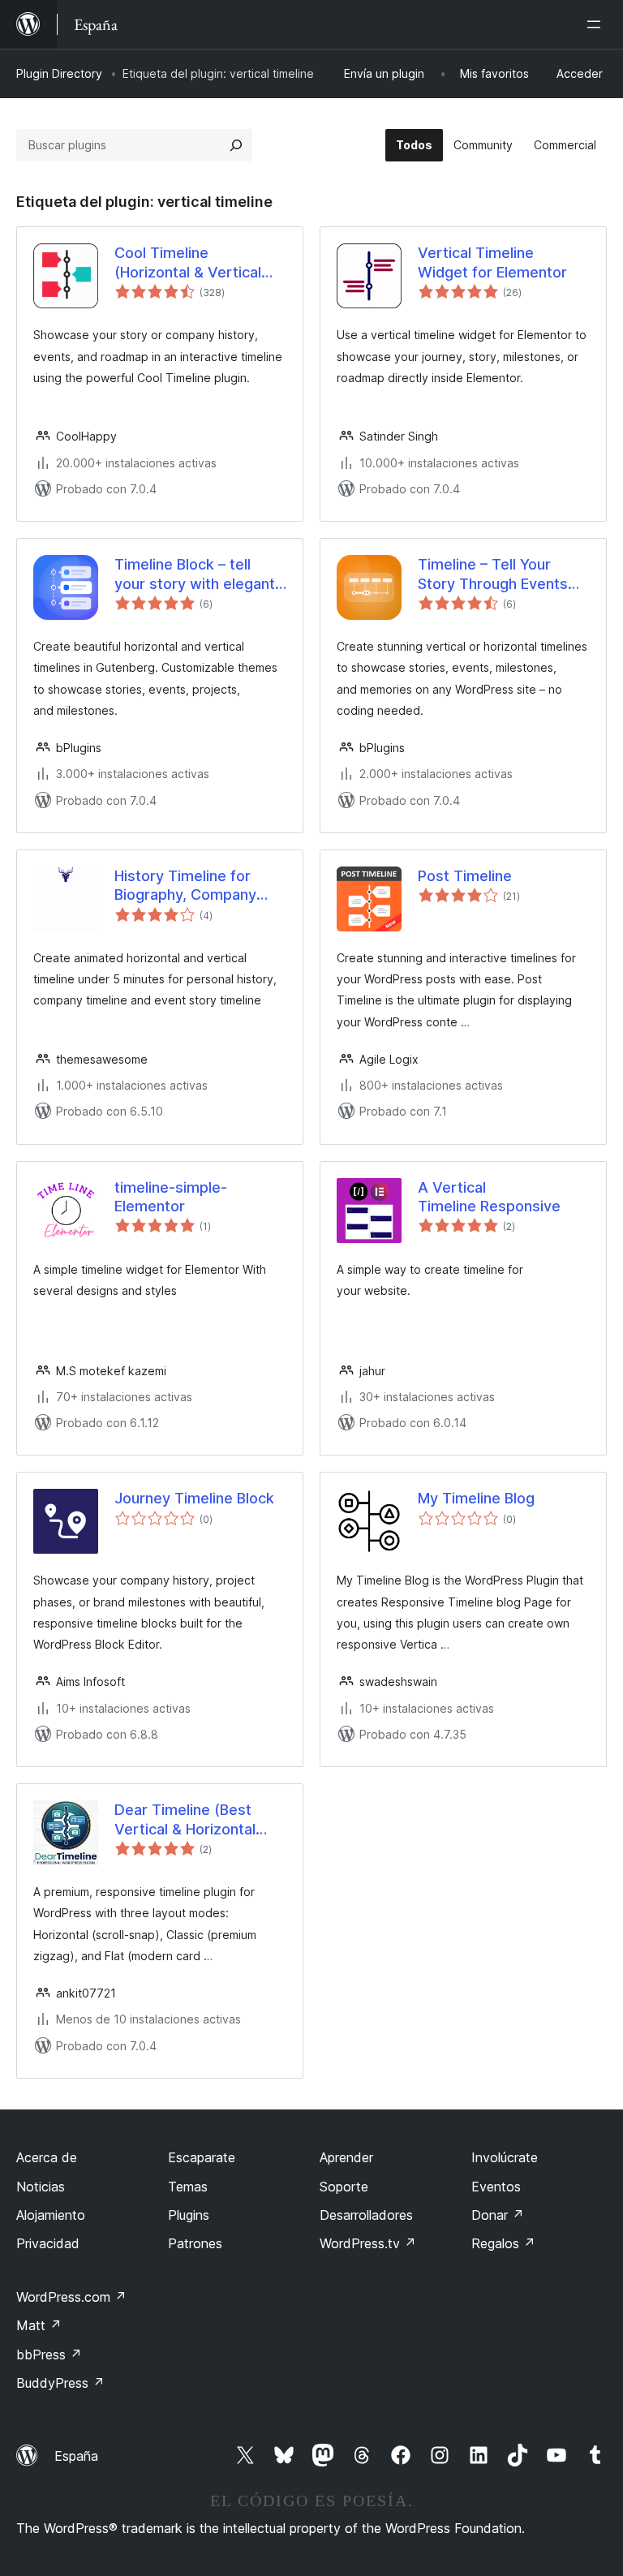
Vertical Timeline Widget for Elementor (492, 262)
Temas (188, 2187)
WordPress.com (71, 2297)
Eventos (496, 2187)
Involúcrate (505, 2157)
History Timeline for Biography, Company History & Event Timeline (199, 886)
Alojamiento (51, 2215)
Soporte (344, 2187)
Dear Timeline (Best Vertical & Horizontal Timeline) (185, 1820)
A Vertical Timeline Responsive (489, 1197)
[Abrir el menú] (597, 24)
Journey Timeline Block (194, 1498)
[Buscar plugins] (236, 145)
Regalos (503, 2243)
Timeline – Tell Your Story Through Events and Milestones (493, 574)
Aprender (346, 2157)
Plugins (189, 2215)
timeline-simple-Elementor (171, 1197)
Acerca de (47, 2157)
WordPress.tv (368, 2243)
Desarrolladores (366, 2215)
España (76, 2456)
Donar (498, 2215)
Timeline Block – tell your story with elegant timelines (195, 574)
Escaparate (202, 2157)
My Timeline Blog (476, 1498)
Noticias (41, 2187)
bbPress (49, 2355)
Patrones (195, 2243)
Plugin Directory (59, 73)
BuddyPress (60, 2383)
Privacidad (48, 2243)
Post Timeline (465, 876)
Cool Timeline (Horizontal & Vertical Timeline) (188, 263)
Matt (39, 2325)
